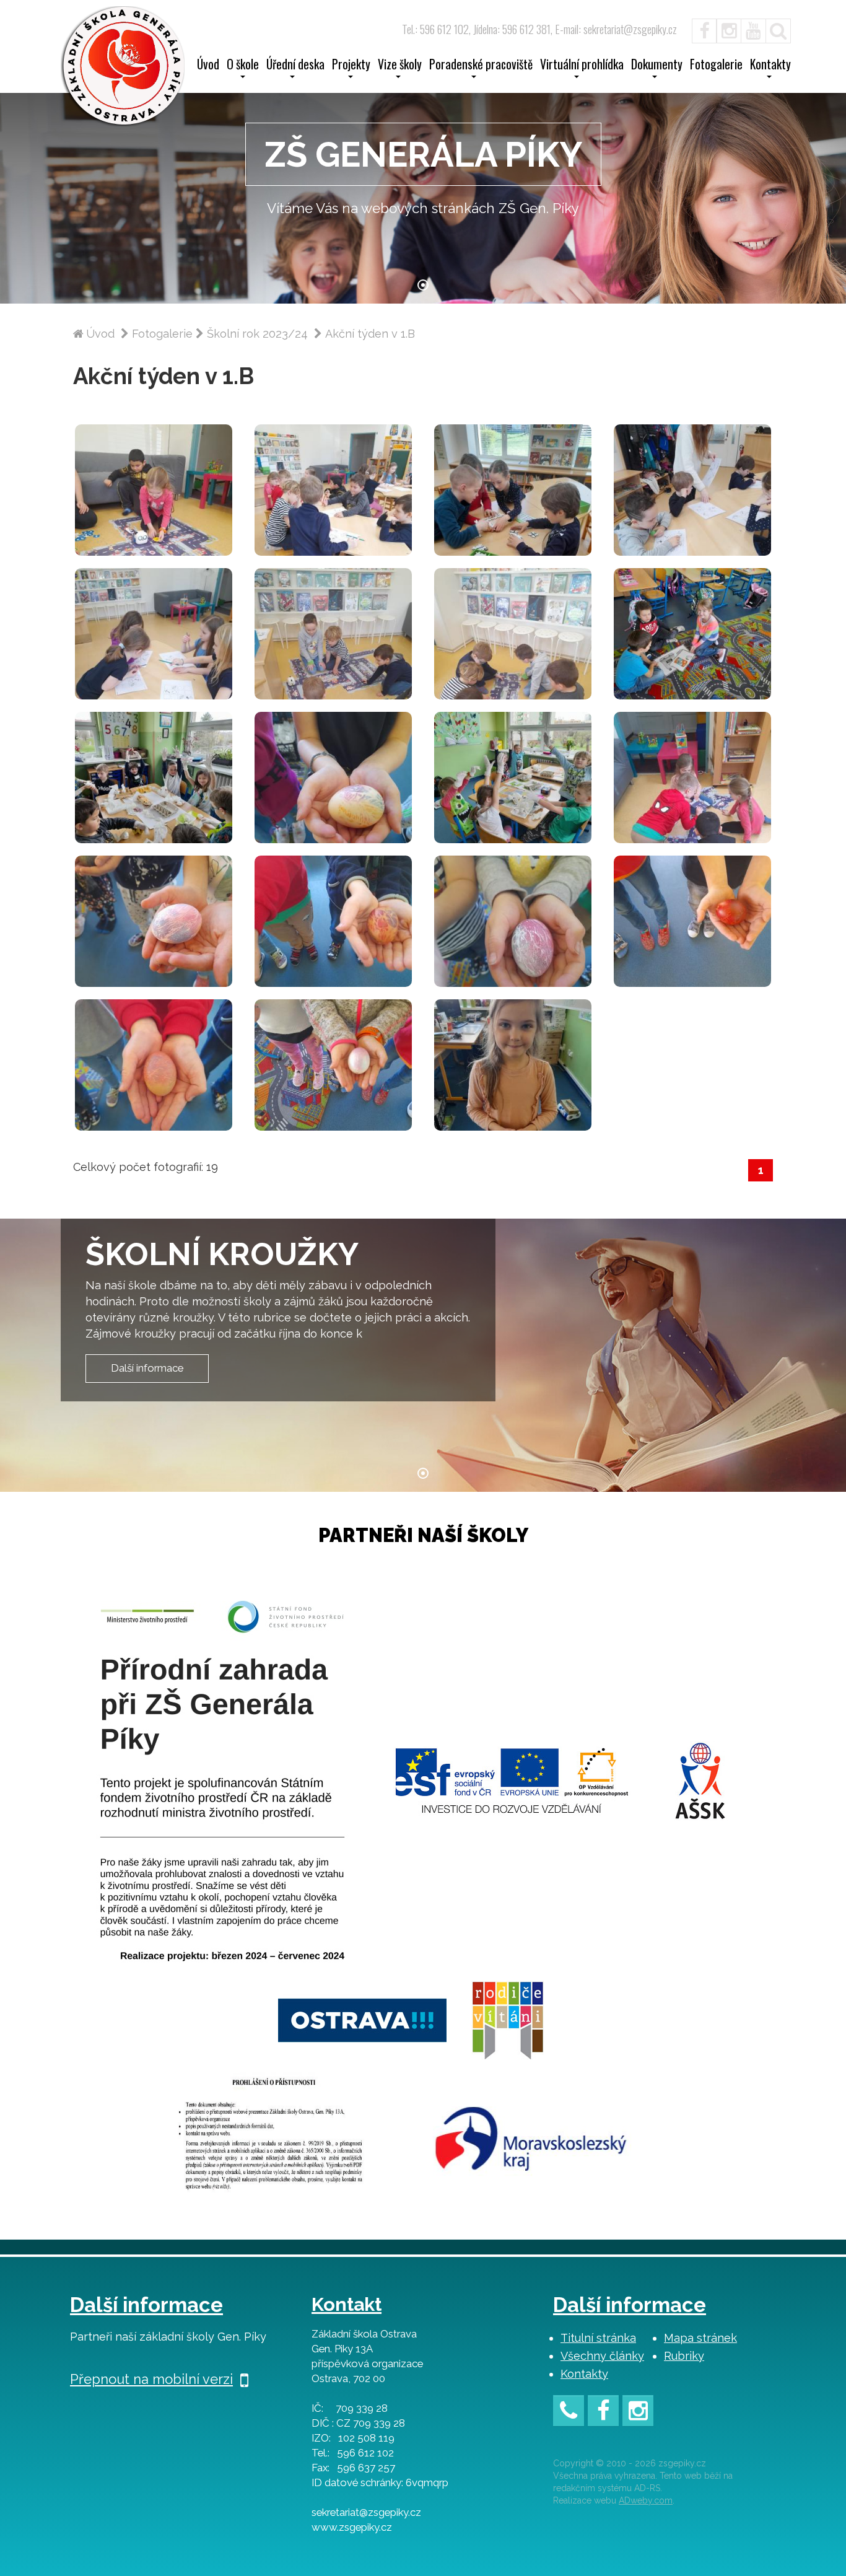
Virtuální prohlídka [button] (582, 66)
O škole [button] (243, 66)
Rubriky (684, 2356)
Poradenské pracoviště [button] (481, 66)
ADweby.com (646, 2500)
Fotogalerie (716, 66)
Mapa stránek (700, 2338)
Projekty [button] (351, 66)
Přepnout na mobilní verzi (151, 2379)
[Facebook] (698, 29)
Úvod (208, 66)
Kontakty (584, 2374)
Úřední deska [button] (295, 66)
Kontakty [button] (770, 66)
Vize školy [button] (400, 66)
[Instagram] (729, 29)
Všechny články (602, 2356)
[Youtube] (754, 29)
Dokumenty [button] (657, 66)
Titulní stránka (598, 2338)
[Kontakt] (569, 2413)
